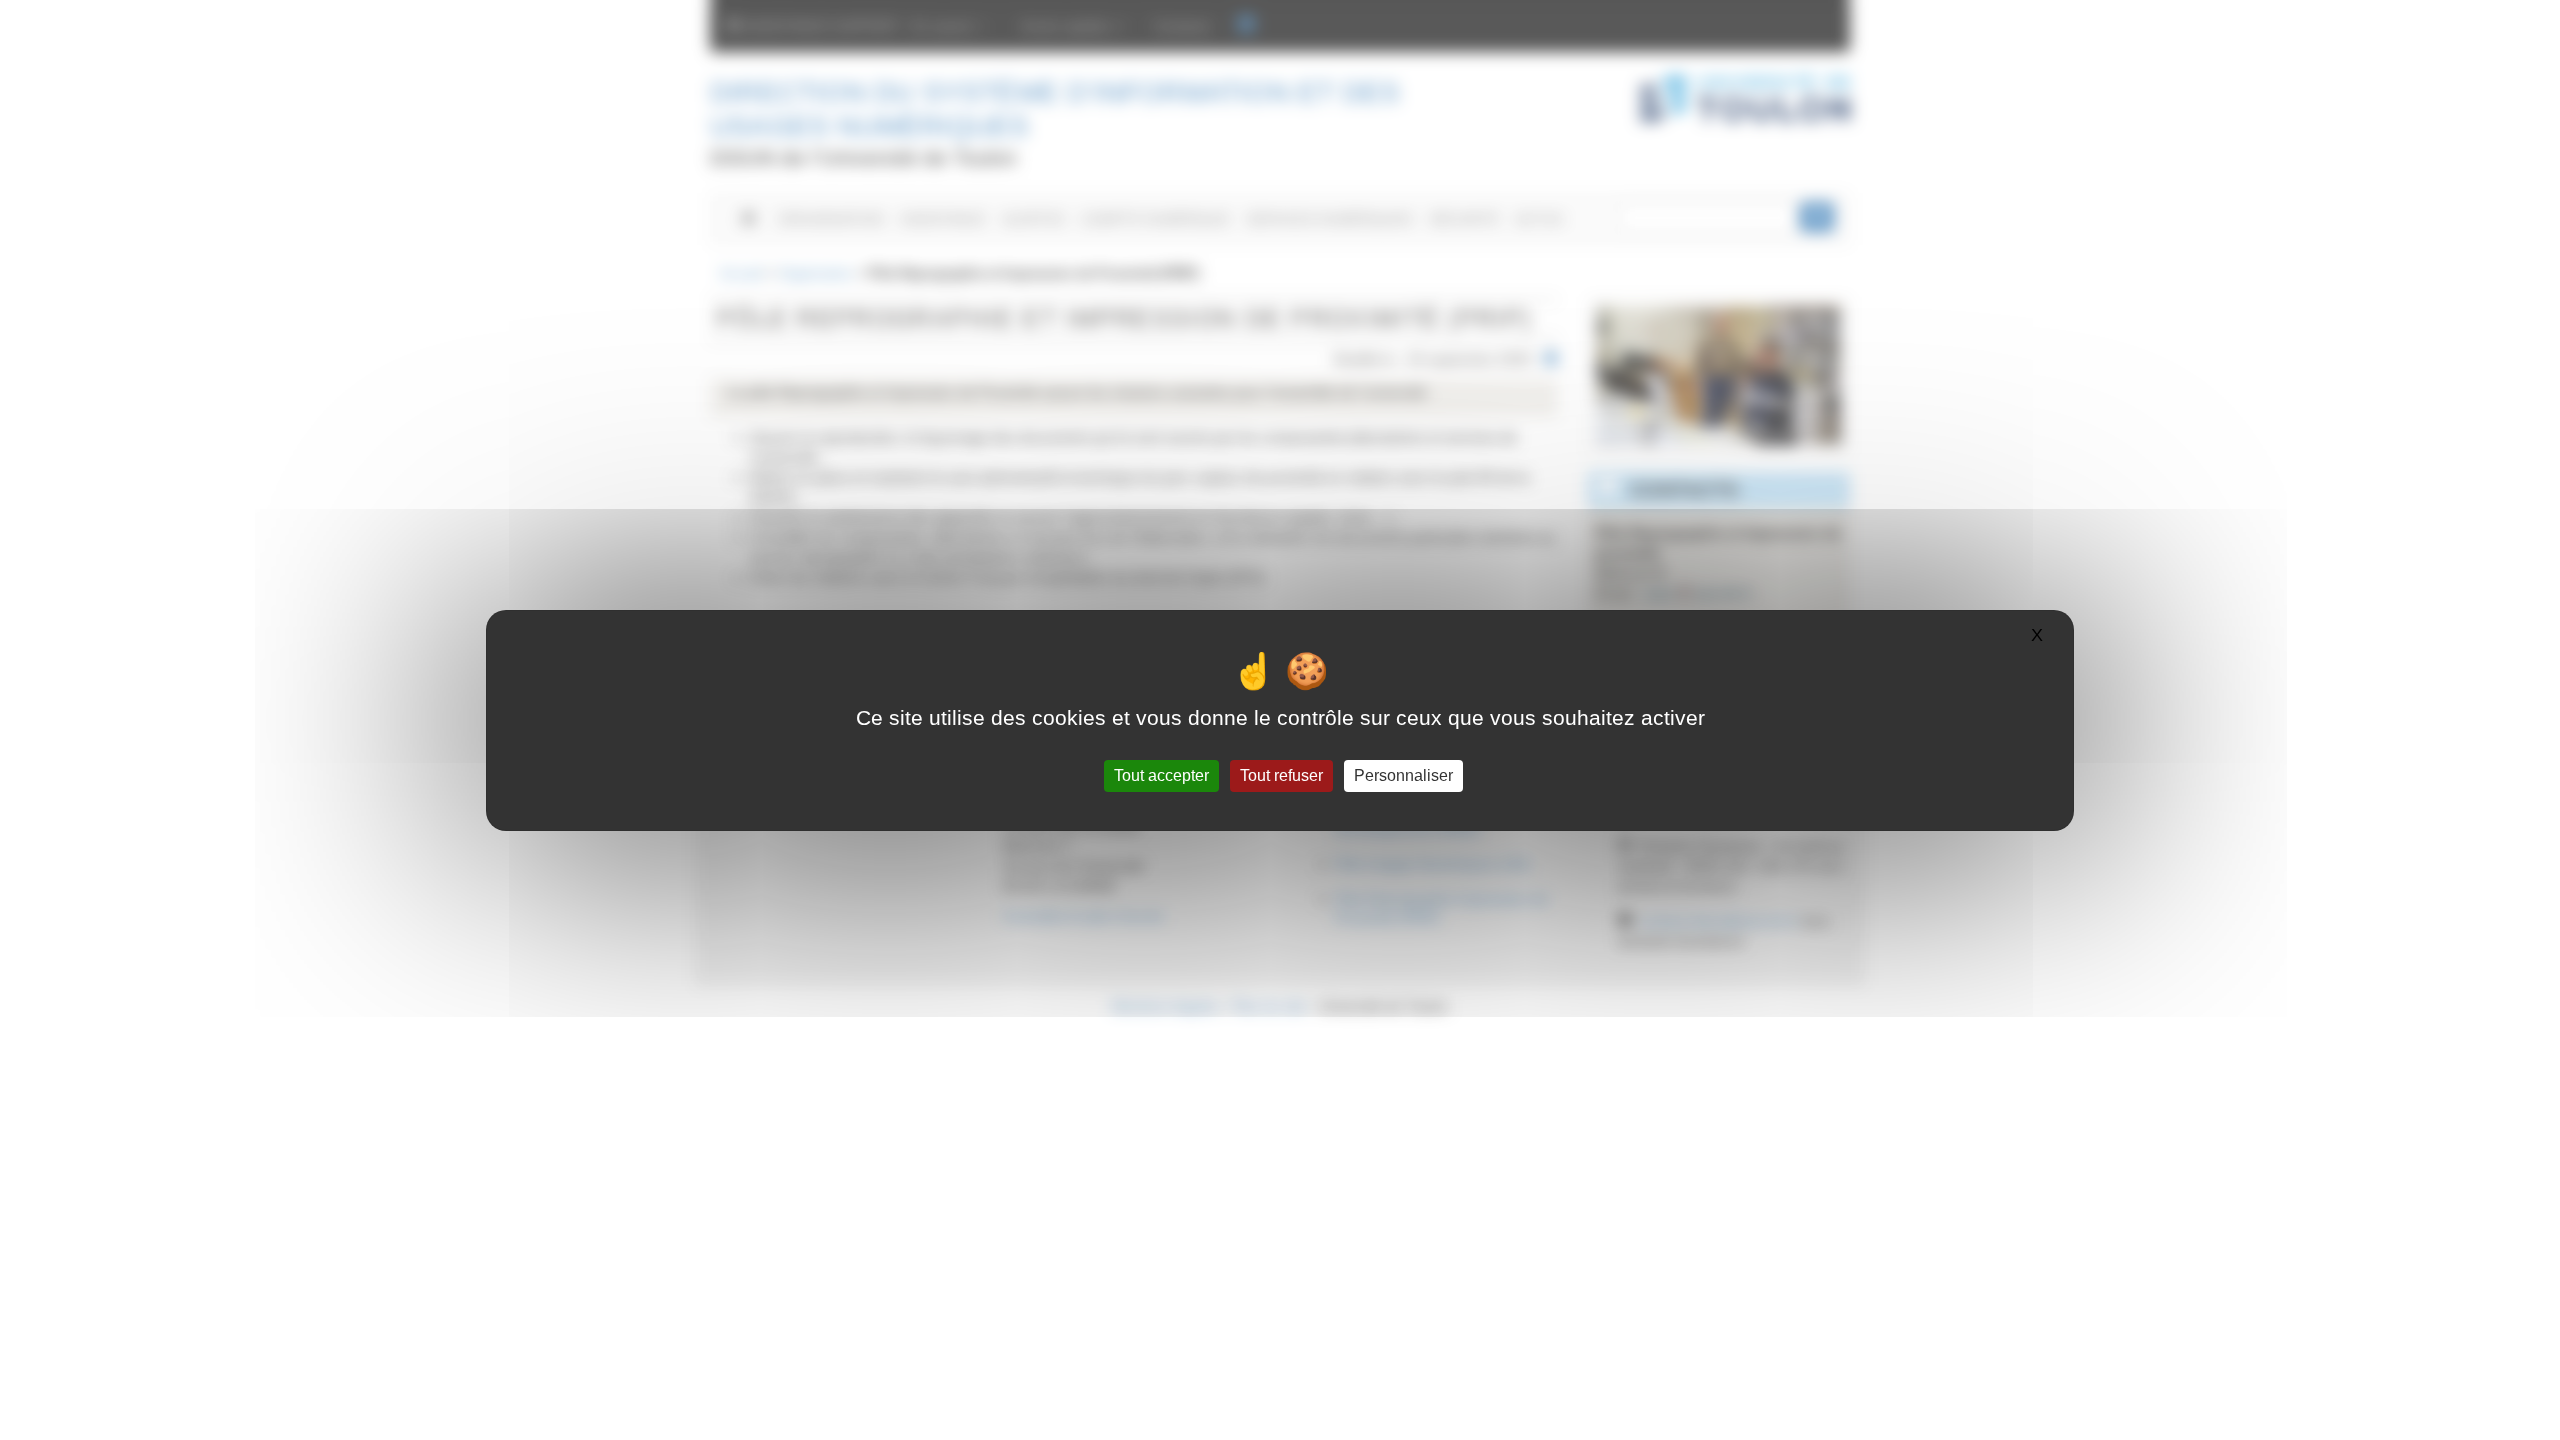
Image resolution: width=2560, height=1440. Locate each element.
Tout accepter (1161, 775)
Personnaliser (1403, 775)
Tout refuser (1281, 775)
